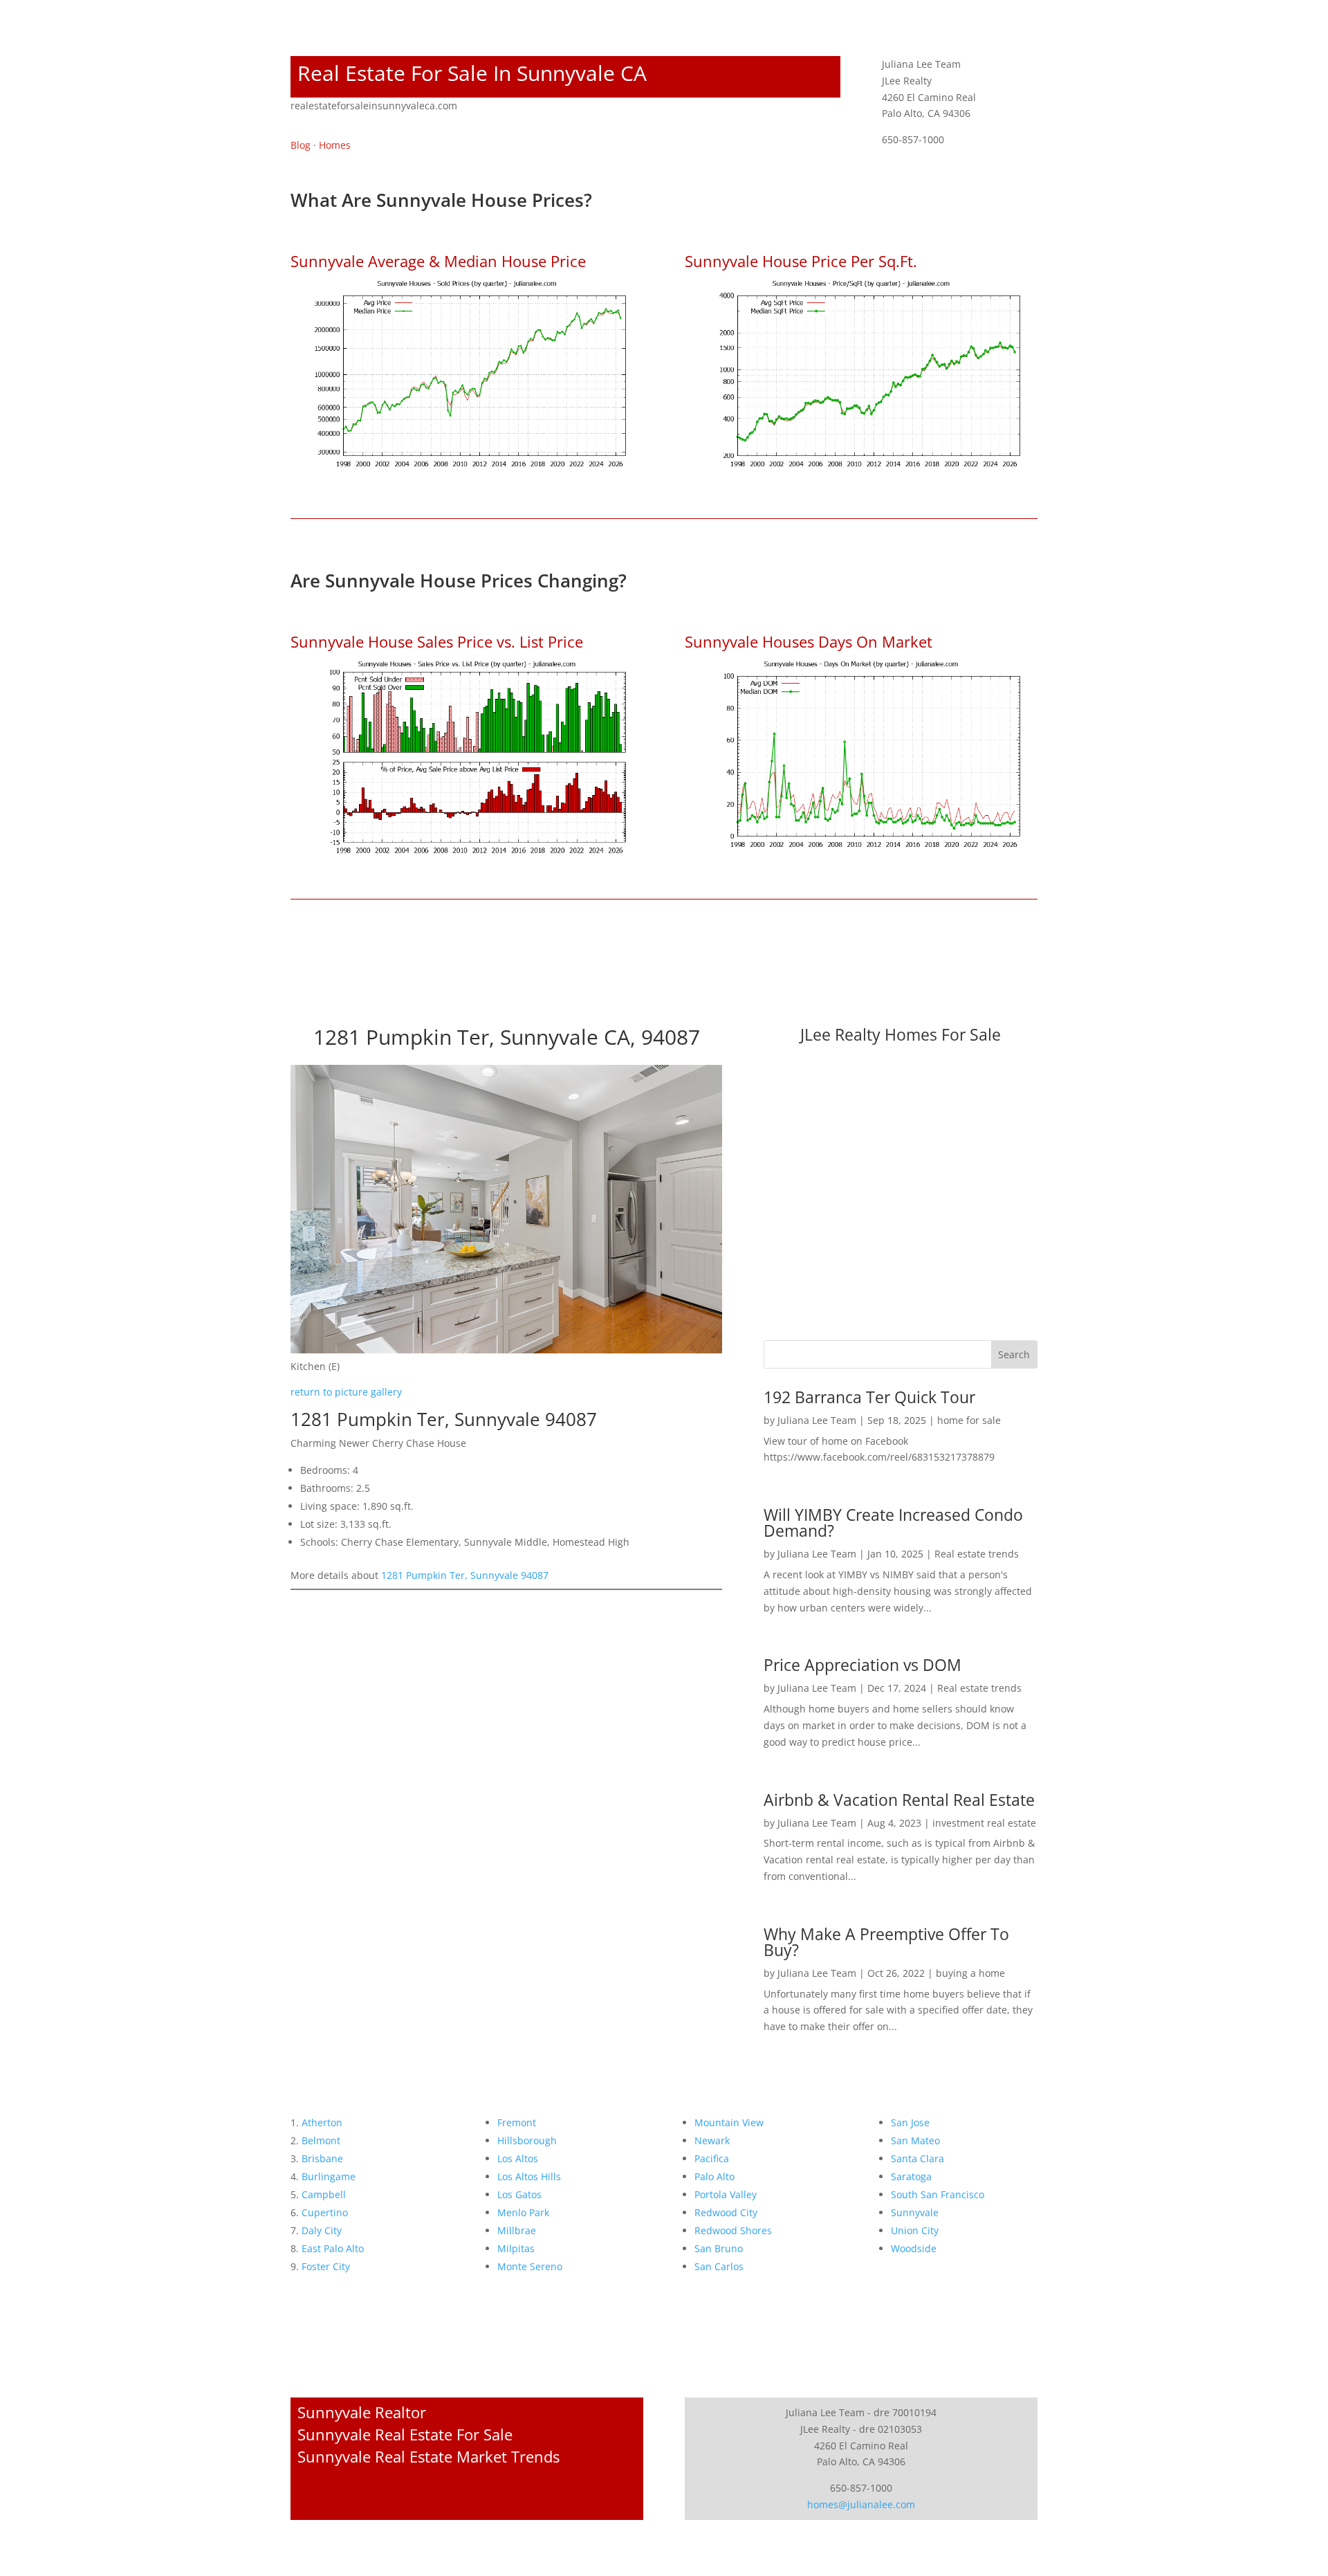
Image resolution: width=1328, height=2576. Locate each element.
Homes (335, 145)
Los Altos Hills (529, 2176)
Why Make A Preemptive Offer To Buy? (886, 1942)
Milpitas (516, 2248)
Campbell (324, 2194)
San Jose (910, 2122)
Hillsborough (527, 2140)
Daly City (322, 2230)
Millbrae (517, 2230)
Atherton (322, 2122)
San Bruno (719, 2248)
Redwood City (726, 2212)
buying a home (970, 1973)
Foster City (326, 2266)
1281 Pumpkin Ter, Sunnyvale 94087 (465, 1575)
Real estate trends (977, 1554)
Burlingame (329, 2176)
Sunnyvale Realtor (362, 2412)
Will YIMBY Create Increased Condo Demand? (893, 1523)
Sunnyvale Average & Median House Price (438, 261)
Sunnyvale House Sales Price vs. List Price (437, 641)
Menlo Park (523, 2212)
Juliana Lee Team (817, 1420)
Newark (712, 2140)
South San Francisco (938, 2194)
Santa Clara (917, 2158)
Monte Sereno (530, 2266)
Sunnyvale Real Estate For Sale (405, 2434)
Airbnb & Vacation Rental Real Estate (899, 1800)
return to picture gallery (346, 1392)
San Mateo (915, 2140)
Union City (915, 2230)
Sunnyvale (915, 2212)
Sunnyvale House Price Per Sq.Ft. (801, 261)
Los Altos (518, 2158)
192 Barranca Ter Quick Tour (869, 1397)
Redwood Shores (733, 2230)
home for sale (969, 1420)
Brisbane (322, 2158)
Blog (301, 145)
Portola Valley (726, 2194)
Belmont (321, 2140)
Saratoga (911, 2176)
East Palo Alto (333, 2248)
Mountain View (729, 2122)
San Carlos (719, 2266)
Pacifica (712, 2158)
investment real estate (984, 1823)
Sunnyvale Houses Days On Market (809, 641)
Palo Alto (714, 2176)
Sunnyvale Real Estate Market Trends (428, 2456)
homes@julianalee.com (861, 2504)
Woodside (914, 2248)
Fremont (517, 2122)
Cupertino (325, 2212)
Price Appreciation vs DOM (863, 1665)
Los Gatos (519, 2194)
